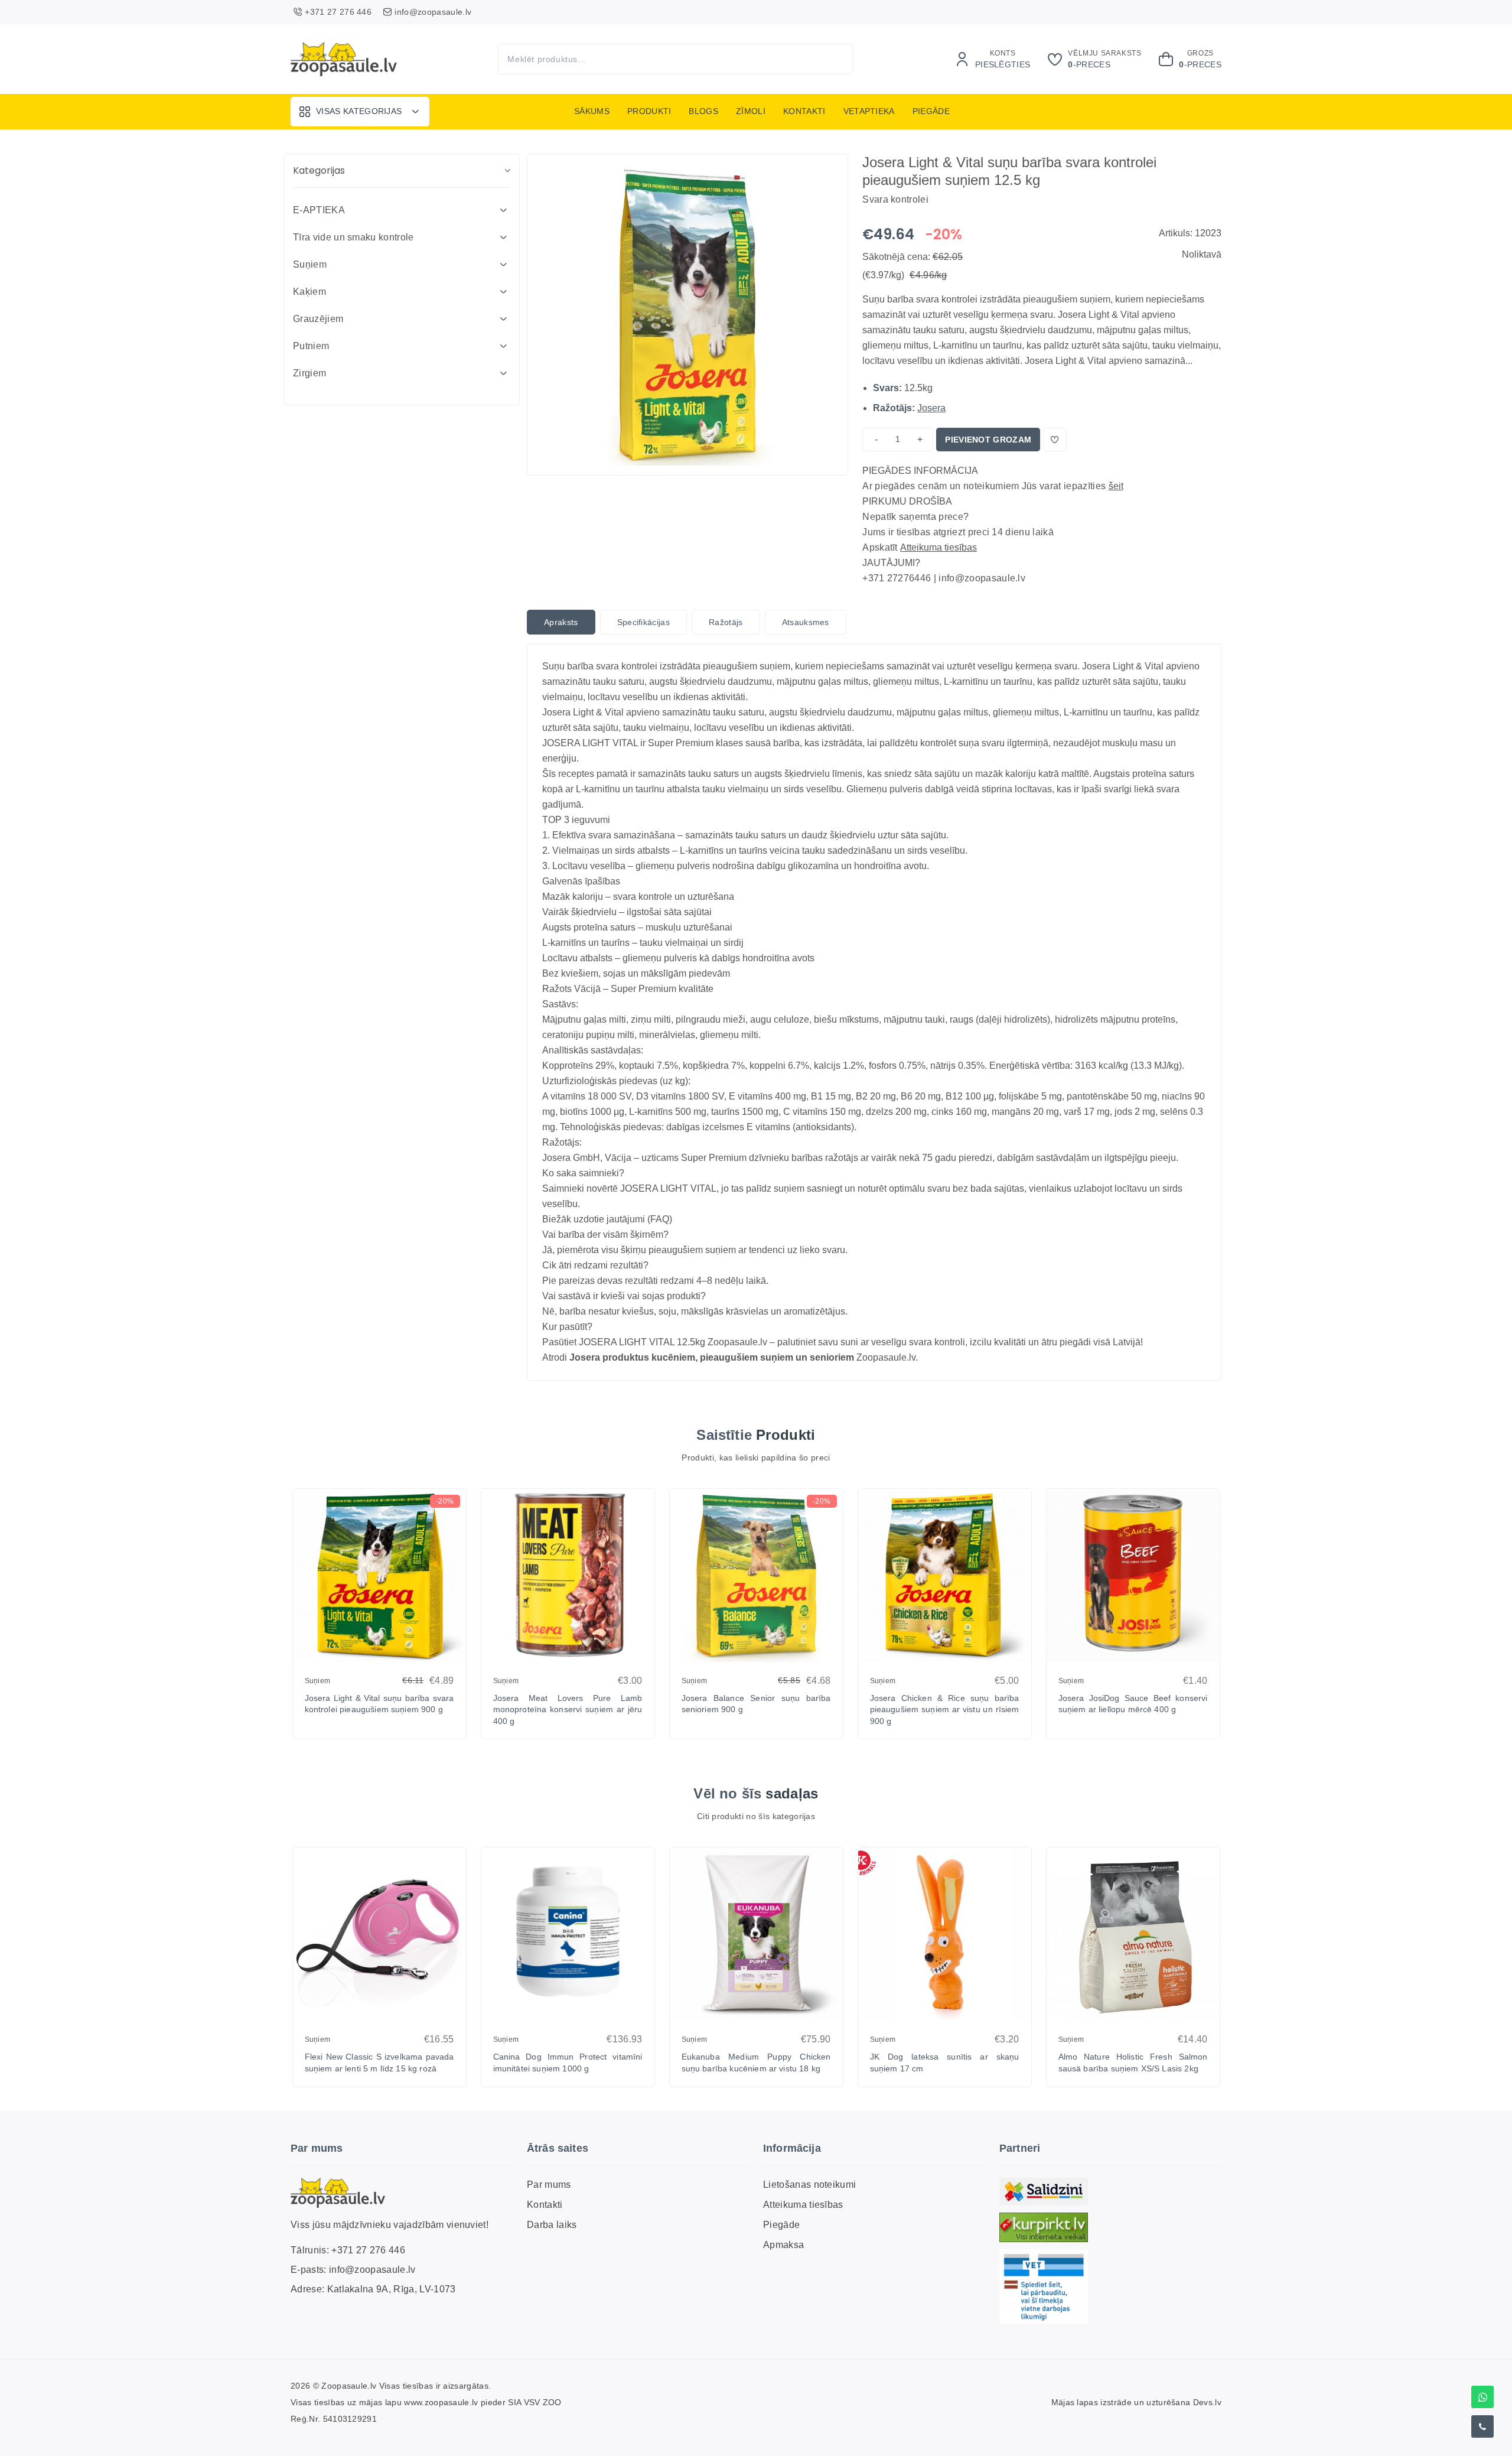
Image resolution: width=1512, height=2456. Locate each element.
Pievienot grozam (988, 440)
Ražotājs (726, 622)
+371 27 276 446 (368, 2250)
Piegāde (931, 111)
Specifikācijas (643, 622)
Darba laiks (552, 2225)
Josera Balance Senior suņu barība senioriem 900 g (756, 1704)
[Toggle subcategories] (503, 210)
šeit (1116, 486)
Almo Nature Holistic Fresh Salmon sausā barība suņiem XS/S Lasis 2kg (1133, 2063)
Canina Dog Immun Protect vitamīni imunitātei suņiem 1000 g (568, 2063)
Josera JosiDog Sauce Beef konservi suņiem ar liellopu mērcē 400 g (1133, 1704)
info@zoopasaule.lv (372, 2270)
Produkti (649, 111)
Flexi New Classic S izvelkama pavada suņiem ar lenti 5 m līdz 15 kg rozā (379, 2063)
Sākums (592, 111)
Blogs (703, 111)
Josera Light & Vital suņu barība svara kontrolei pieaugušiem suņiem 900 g (379, 1704)
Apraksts (561, 622)
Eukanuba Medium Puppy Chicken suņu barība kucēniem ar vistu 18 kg (756, 2063)
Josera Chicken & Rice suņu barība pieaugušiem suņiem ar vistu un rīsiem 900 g (945, 1710)
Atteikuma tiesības (939, 547)
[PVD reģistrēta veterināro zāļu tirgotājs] (1044, 2286)
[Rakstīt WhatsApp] (1482, 2397)
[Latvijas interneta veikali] (1044, 2227)
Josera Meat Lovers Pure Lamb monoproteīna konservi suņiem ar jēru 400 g (568, 1710)
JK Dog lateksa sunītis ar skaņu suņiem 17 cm (945, 2063)
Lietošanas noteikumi (809, 2185)
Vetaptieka (869, 111)
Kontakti (804, 111)
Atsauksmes (806, 622)
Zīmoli (751, 111)
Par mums (549, 2185)
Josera (931, 408)
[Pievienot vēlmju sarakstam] (1055, 440)
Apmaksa (783, 2245)
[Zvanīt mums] (1482, 2426)
